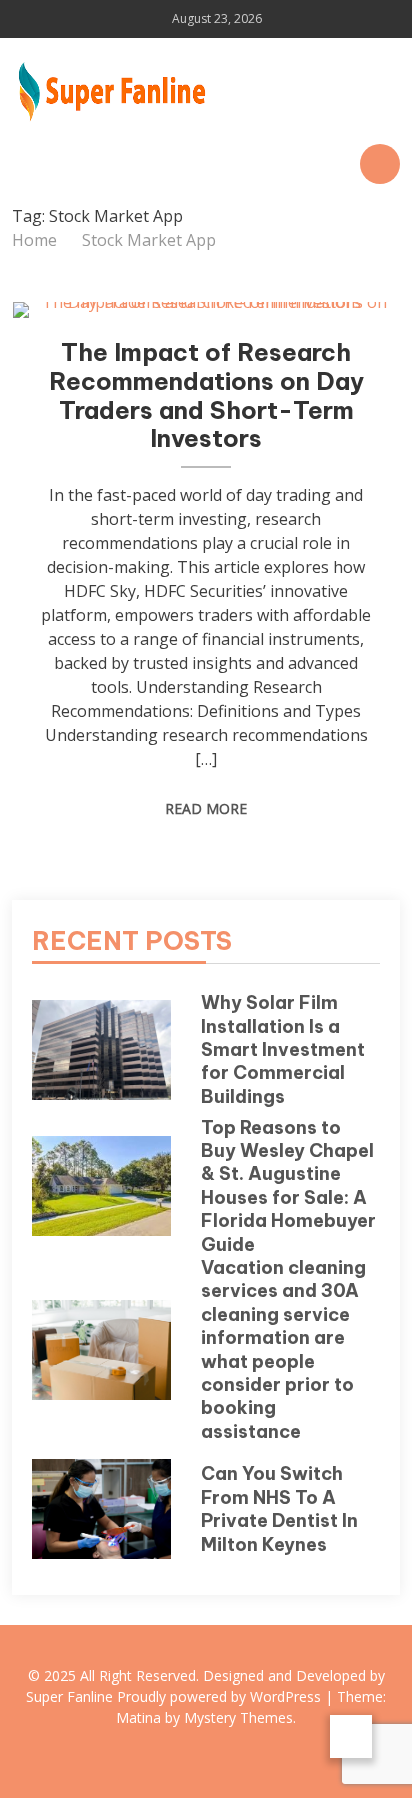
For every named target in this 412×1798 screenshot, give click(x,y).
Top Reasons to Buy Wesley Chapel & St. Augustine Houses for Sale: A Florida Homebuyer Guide (288, 1186)
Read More (206, 808)
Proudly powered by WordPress (221, 1696)
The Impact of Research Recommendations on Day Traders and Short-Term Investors (206, 395)
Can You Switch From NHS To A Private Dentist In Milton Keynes (279, 1508)
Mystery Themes (238, 1717)
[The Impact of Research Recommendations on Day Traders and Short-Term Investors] (206, 310)
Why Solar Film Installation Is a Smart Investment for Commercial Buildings (283, 1049)
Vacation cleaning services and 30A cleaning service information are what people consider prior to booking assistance (283, 1349)
